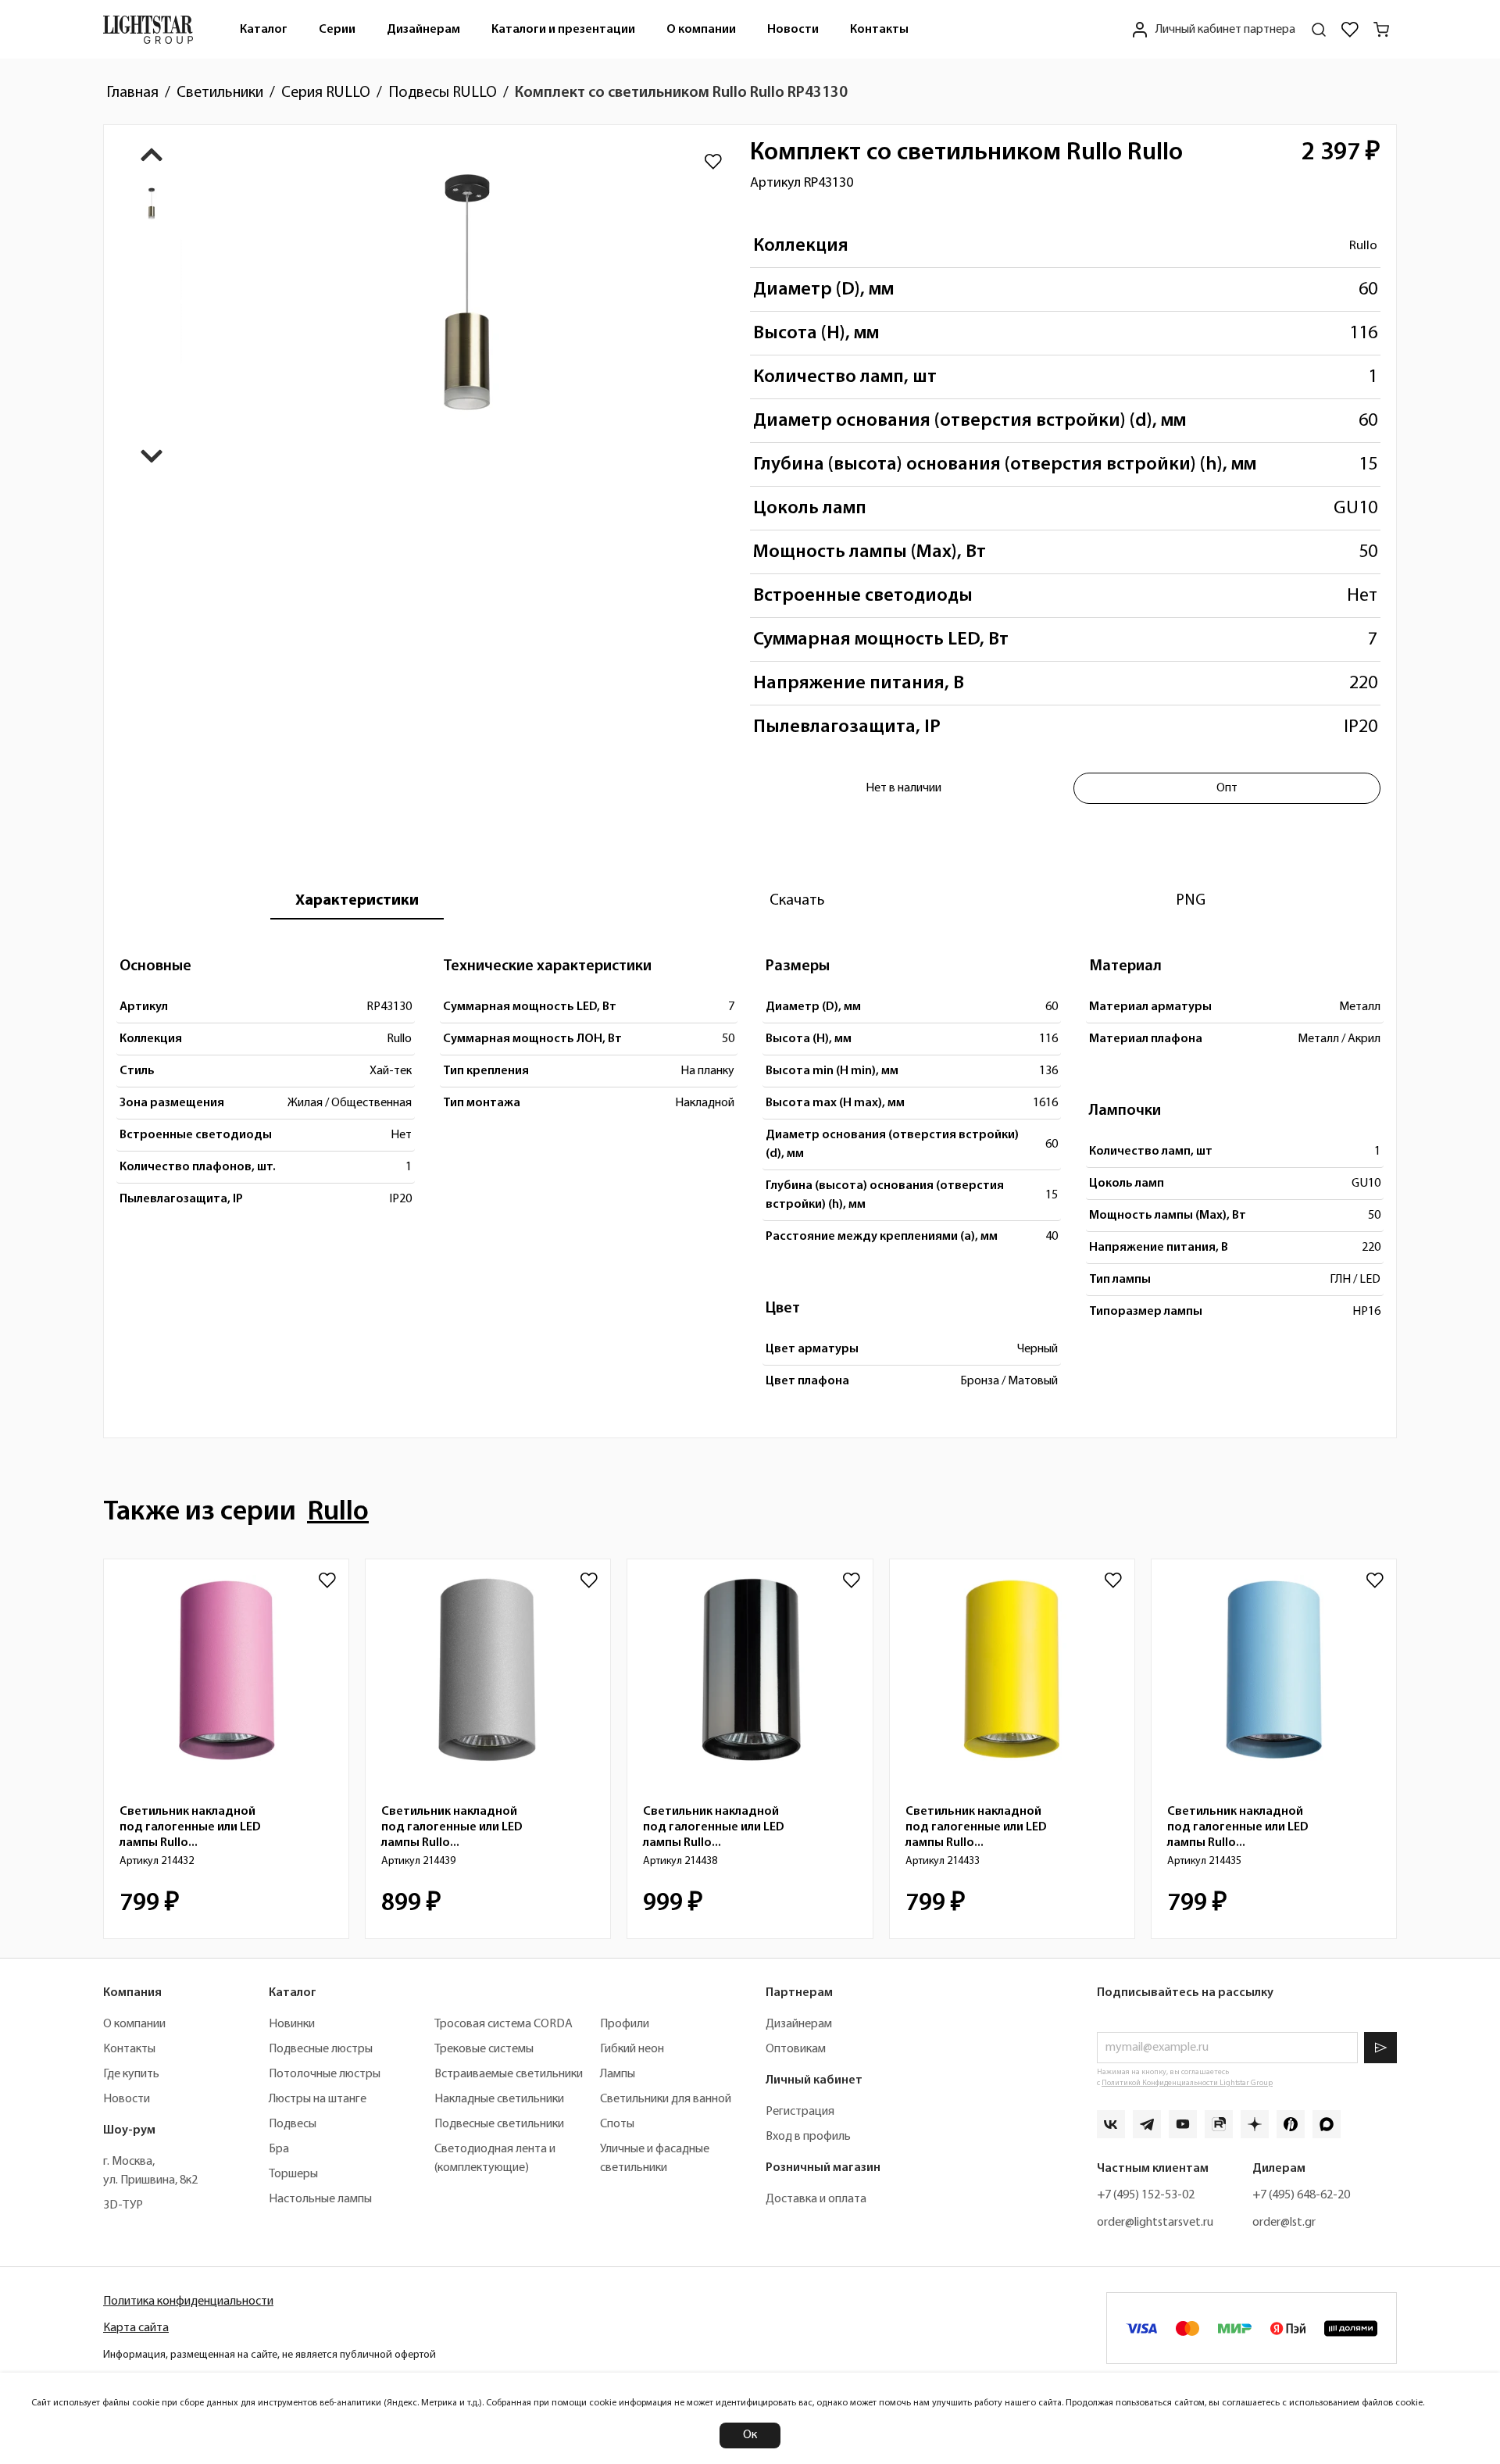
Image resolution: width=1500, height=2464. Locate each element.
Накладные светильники (499, 2099)
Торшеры (293, 2174)
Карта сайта (136, 2328)
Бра (279, 2149)
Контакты (879, 30)
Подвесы (293, 2124)
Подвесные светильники (499, 2124)
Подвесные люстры (321, 2049)
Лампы (618, 2074)
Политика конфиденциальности (188, 2302)
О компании (701, 30)
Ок (750, 2435)
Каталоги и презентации (563, 30)
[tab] (357, 901)
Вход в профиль (808, 2137)
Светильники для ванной (666, 2099)
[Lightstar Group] (148, 29)
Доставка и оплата (816, 2199)
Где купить (131, 2074)
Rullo (1363, 246)
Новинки (292, 2024)
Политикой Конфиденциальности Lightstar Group (1187, 2083)
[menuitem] (264, 29)
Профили (625, 2024)
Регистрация (800, 2112)
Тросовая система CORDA (504, 2024)
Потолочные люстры (325, 2074)
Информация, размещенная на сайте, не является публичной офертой (270, 2355)
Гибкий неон (632, 2049)
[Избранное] (1350, 30)
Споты (617, 2124)
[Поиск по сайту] (1319, 30)
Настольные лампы (320, 2199)
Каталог (264, 30)
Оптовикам (796, 2049)
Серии (337, 30)
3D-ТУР (123, 2205)
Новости (793, 30)
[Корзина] (1381, 30)
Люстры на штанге (318, 2099)
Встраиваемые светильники (509, 2074)
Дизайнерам (423, 30)
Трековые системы (484, 2049)
